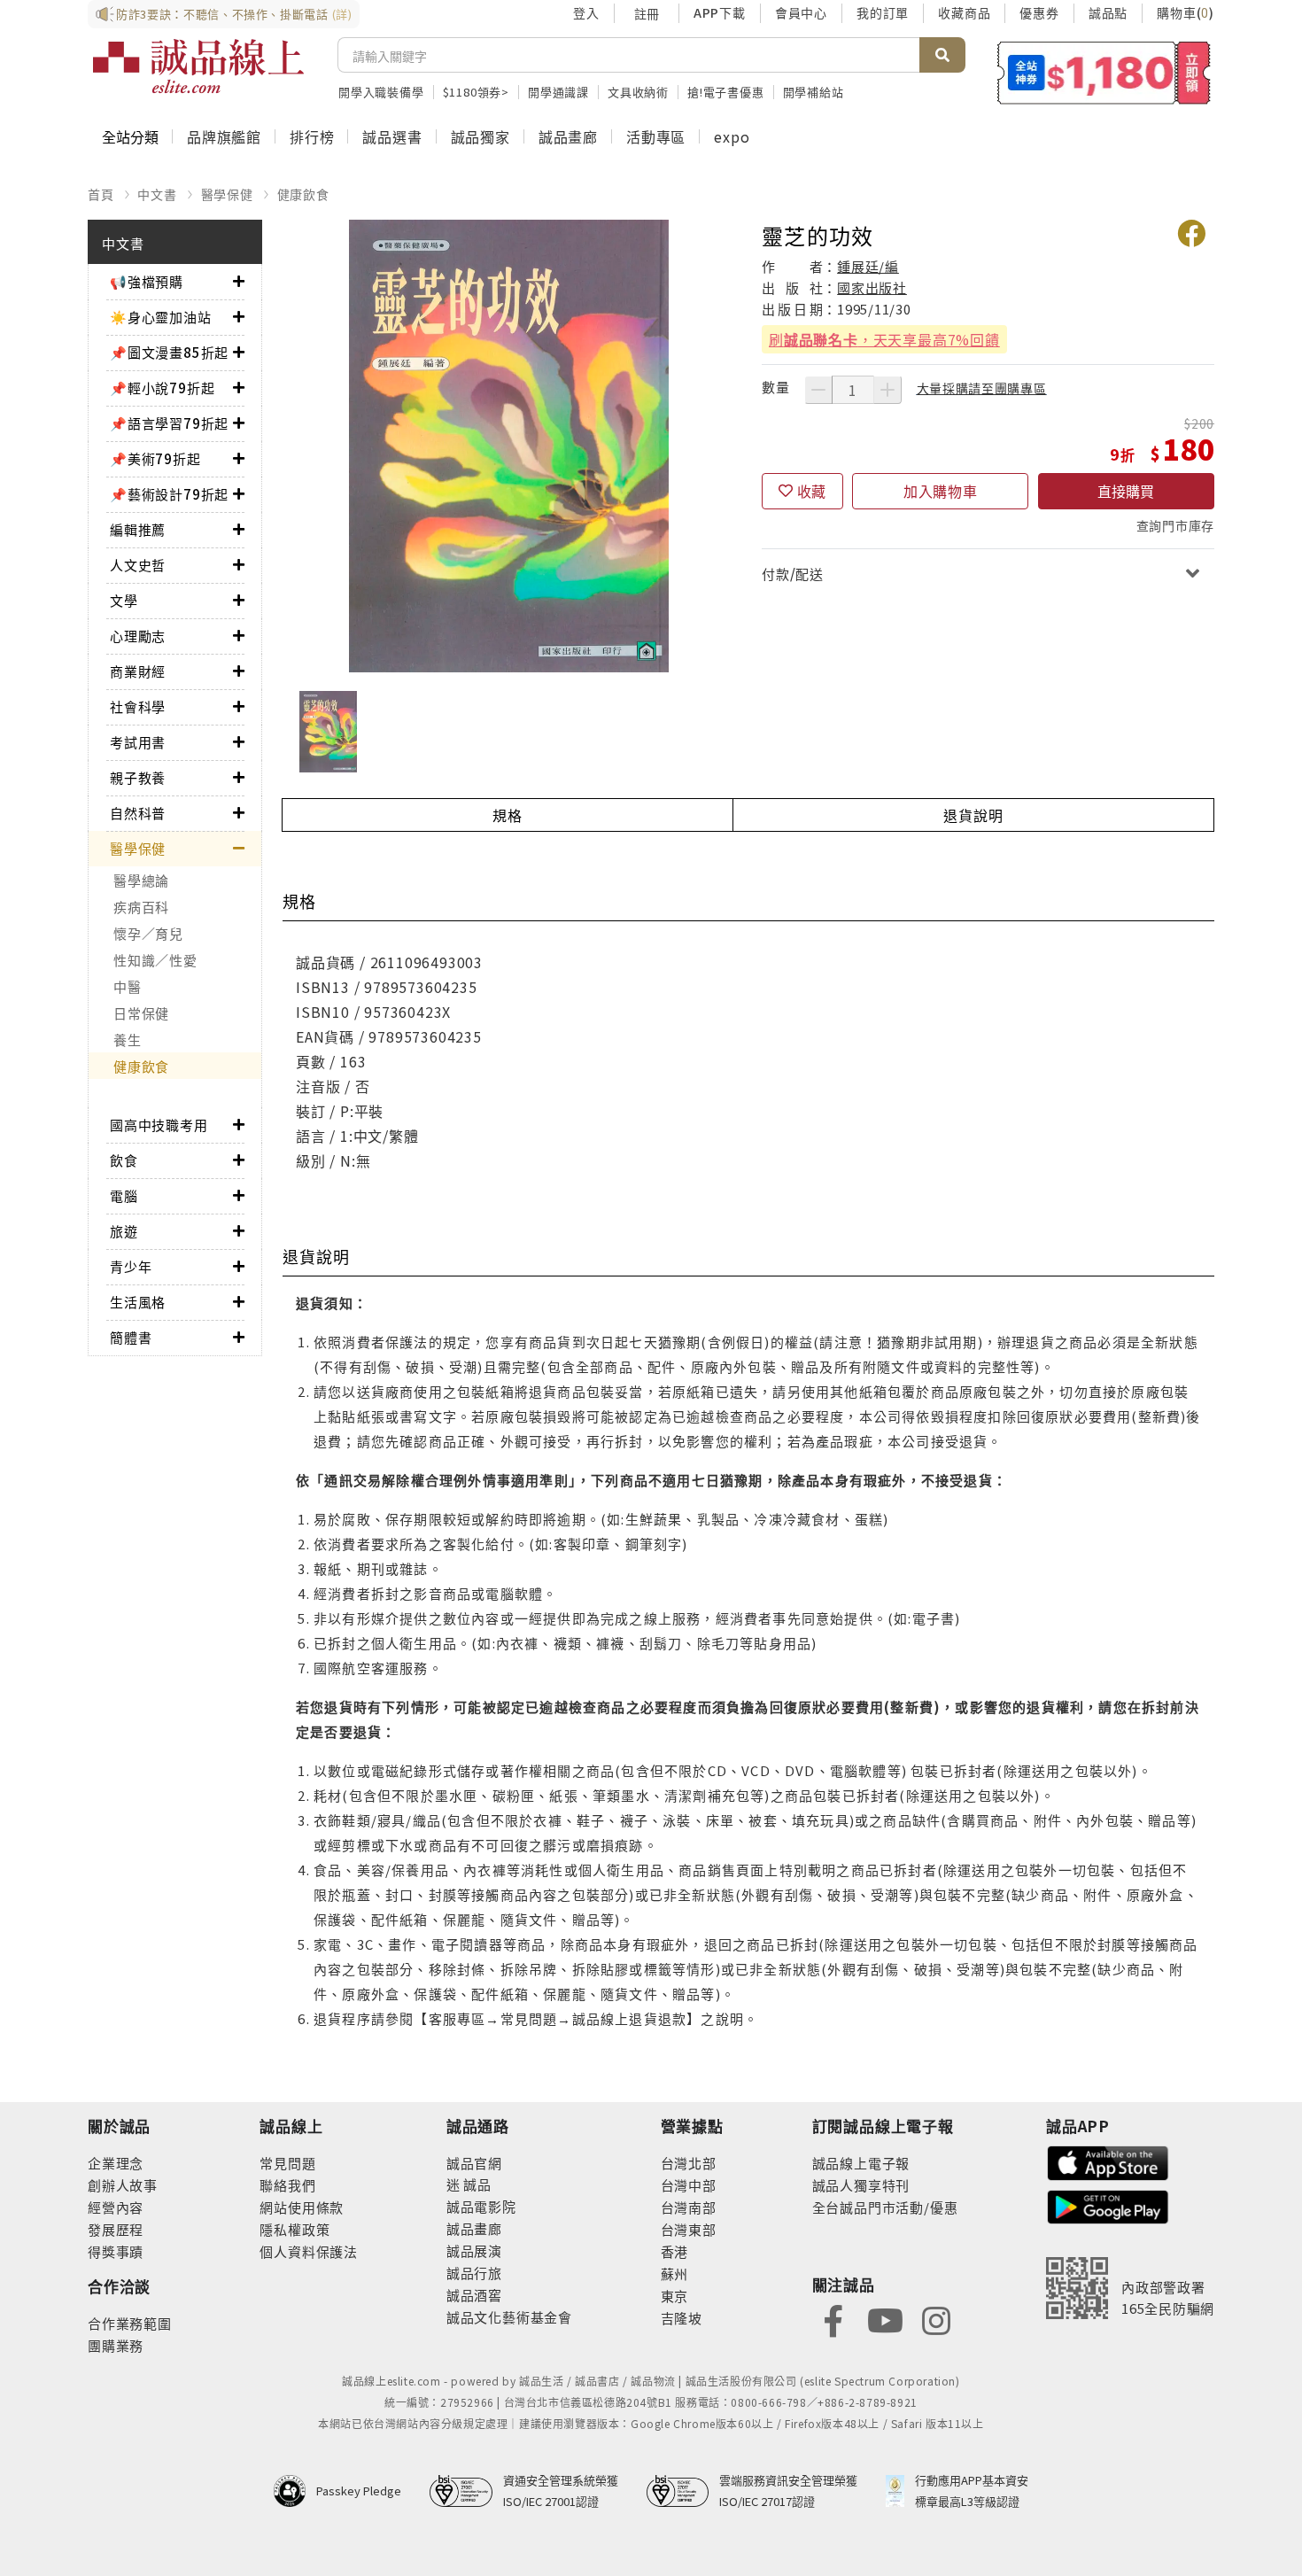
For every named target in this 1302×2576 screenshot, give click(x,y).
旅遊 (124, 1231)
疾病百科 (141, 907)
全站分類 (130, 136)
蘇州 (675, 2273)
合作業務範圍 (130, 2323)
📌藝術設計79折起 (169, 494)
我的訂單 (883, 12)
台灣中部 (689, 2185)
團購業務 (116, 2345)
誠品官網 (474, 2163)
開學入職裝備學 (381, 92)
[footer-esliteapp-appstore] (1108, 2161)
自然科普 (138, 813)
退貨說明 (973, 815)
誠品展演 (474, 2250)
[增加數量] (887, 390)
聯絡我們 (287, 2185)
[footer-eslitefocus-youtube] (885, 2319)
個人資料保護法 (309, 2251)
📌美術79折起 (155, 458)
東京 (675, 2296)
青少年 (131, 1266)
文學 (124, 600)
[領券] (1104, 73)
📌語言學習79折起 (169, 423)
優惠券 (1039, 12)
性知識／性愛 (155, 960)
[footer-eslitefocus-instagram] (936, 2319)
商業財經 (138, 671)
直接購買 (1126, 491)
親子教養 (138, 777)
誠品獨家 (480, 136)
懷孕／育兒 (148, 933)
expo (732, 136)
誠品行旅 (474, 2273)
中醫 (128, 986)
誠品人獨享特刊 (861, 2185)
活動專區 (656, 136)
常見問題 (287, 2163)
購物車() (1186, 12)
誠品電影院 (481, 2206)
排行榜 (312, 136)
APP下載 (720, 12)
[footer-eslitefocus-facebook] (833, 2319)
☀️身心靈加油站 (161, 317)
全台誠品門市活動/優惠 (885, 2207)
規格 (508, 815)
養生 (128, 1040)
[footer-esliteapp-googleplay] (1108, 2205)
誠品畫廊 (568, 136)
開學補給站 (814, 92)
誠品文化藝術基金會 (509, 2317)
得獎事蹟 (116, 2251)
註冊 (647, 13)
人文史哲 (138, 565)
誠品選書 (392, 136)
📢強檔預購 (147, 281)
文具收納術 (638, 92)
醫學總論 (141, 880)
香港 (675, 2251)
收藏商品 (964, 12)
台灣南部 (689, 2207)
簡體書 (131, 1337)
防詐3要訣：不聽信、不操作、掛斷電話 (234, 14)
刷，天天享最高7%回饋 (884, 339)
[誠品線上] (198, 66)
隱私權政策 (294, 2229)
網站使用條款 (302, 2207)
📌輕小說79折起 (162, 388)
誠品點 (1108, 12)
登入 (586, 12)
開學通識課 (558, 92)
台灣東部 (689, 2229)
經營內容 (116, 2207)
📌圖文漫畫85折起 (169, 352)
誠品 (476, 2184)
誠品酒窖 (474, 2295)
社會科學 (138, 706)
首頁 (101, 194)
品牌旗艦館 (224, 136)
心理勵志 (138, 636)
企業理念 (116, 2163)
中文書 (157, 194)
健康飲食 (303, 194)
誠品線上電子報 (861, 2163)
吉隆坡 (682, 2318)
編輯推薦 (138, 529)
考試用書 (138, 742)
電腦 (124, 1195)
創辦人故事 (123, 2185)
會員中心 (801, 12)
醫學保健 (227, 194)
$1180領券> (476, 92)
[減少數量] (818, 390)
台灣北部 (689, 2163)
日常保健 (141, 1013)
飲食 (124, 1160)
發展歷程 (116, 2229)
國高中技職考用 (159, 1125)
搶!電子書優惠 (726, 92)
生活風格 (138, 1302)
